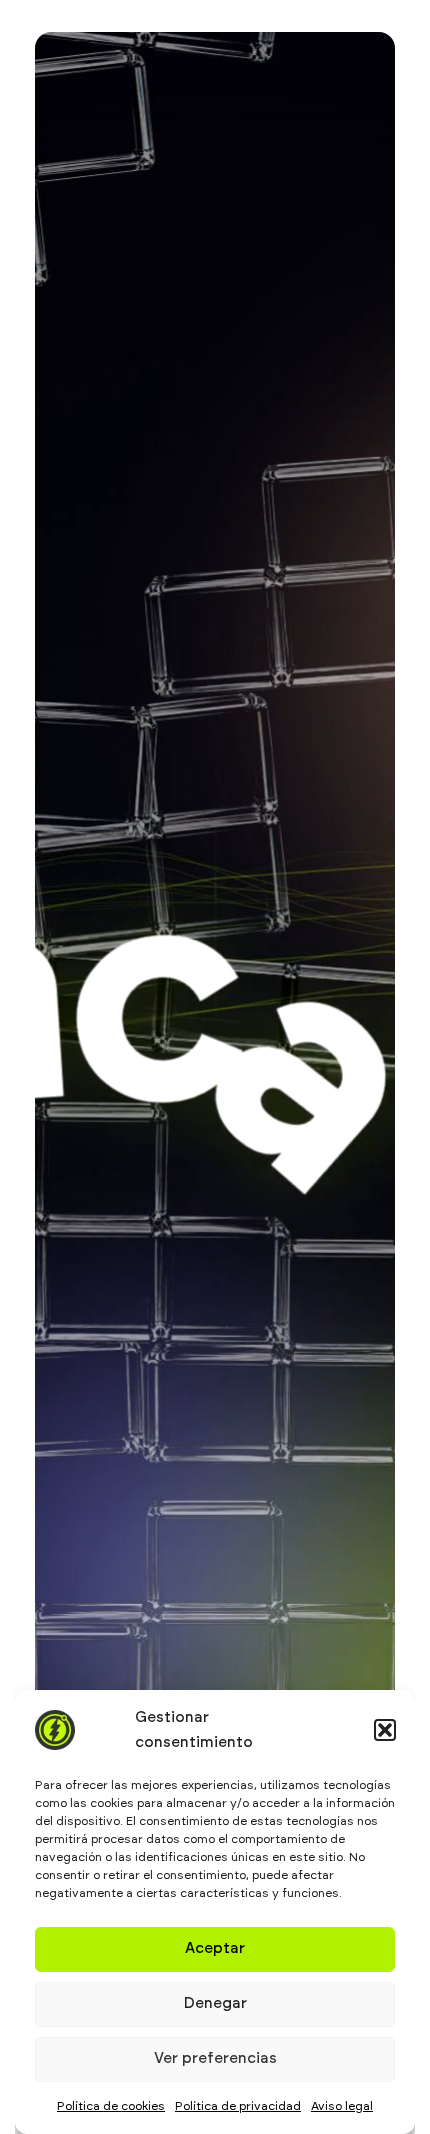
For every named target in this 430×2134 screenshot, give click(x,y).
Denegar (215, 2003)
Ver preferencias (215, 2058)
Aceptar (215, 1948)
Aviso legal (342, 2106)
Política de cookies (111, 2106)
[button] (385, 1730)
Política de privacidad (238, 2106)
